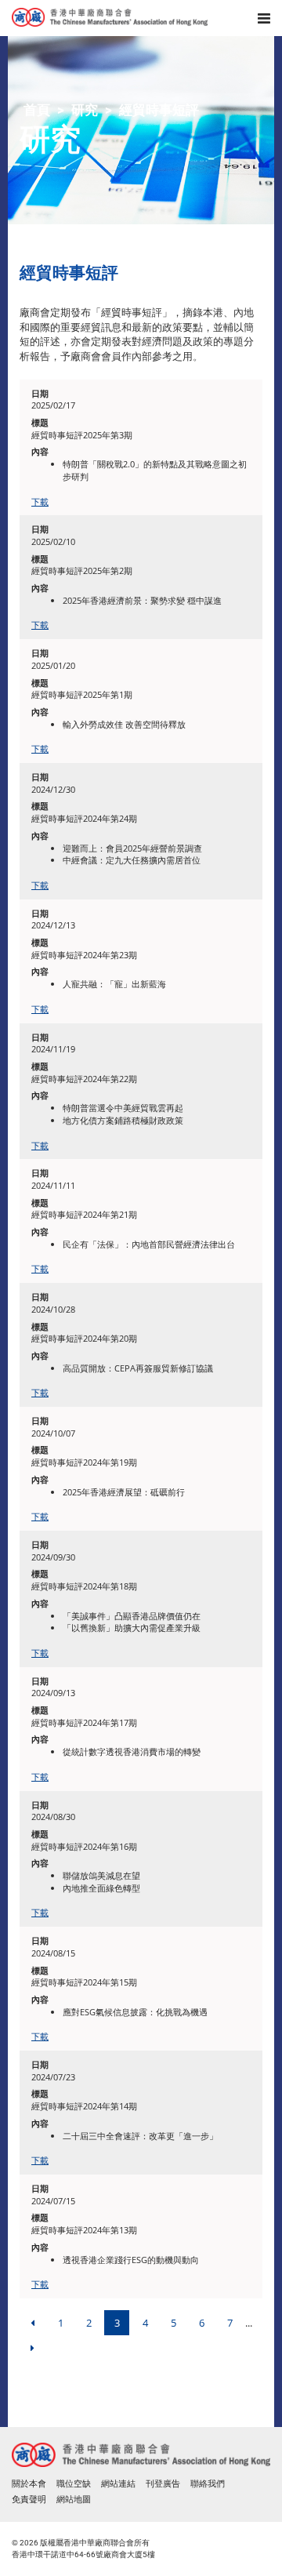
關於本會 (29, 2484)
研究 (85, 110)
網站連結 (118, 2484)
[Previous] (32, 2323)
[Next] (32, 2348)
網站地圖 (74, 2500)
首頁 (37, 110)
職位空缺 (74, 2484)
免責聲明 (29, 2500)
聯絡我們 (208, 2484)
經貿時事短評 (159, 110)
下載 (40, 501)
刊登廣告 (163, 2484)
